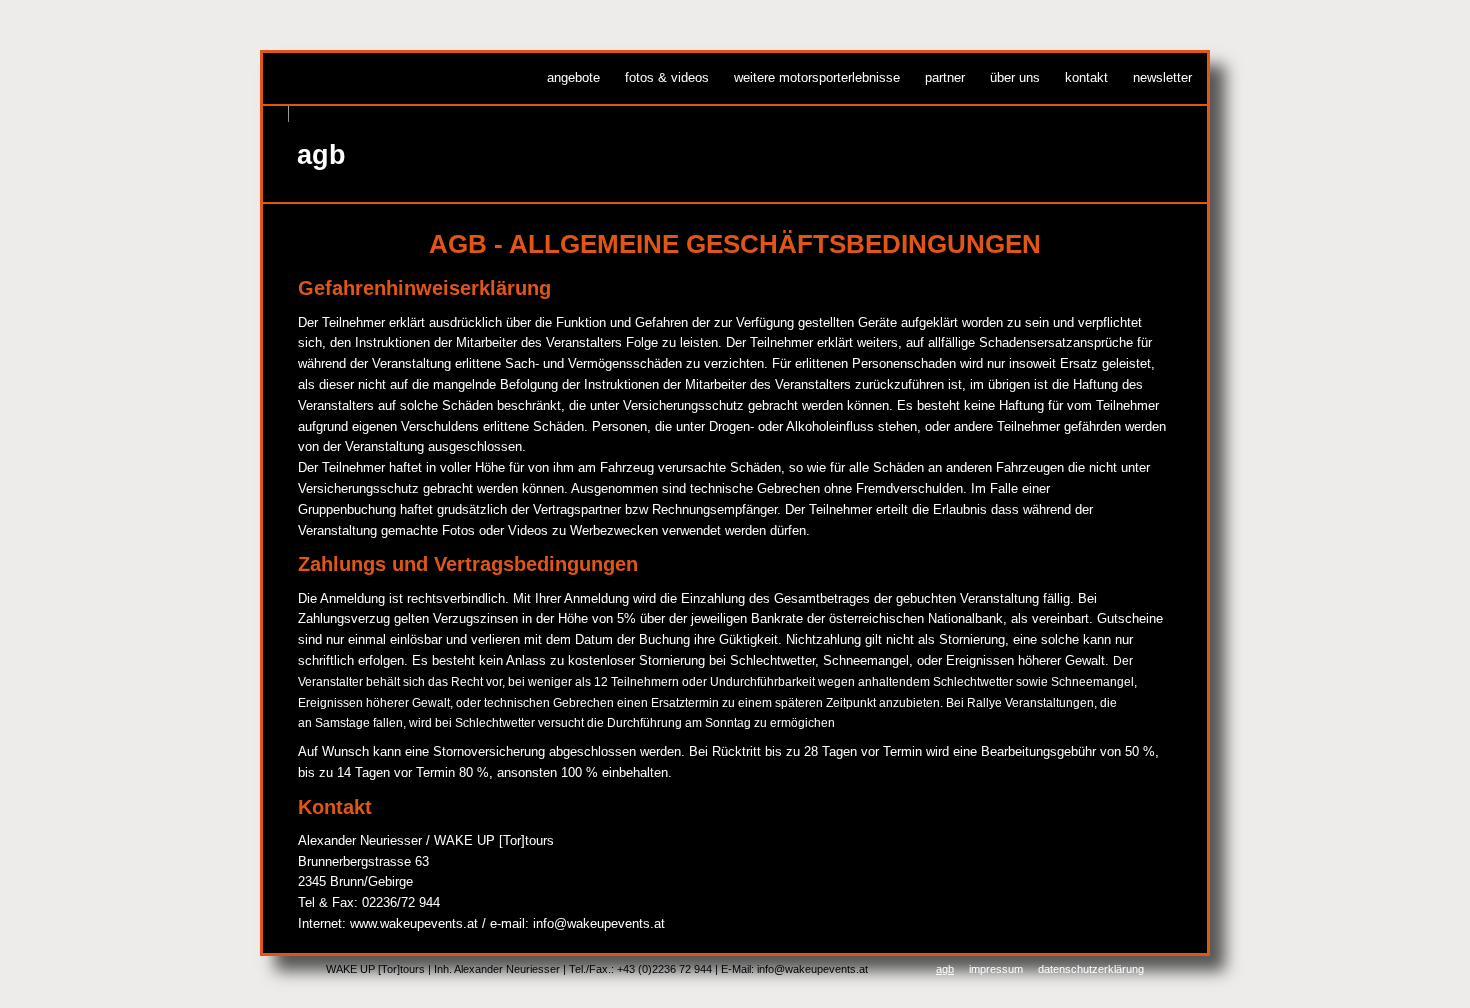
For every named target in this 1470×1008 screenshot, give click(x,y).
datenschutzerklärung (1091, 969)
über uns (1015, 77)
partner (945, 77)
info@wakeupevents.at (599, 923)
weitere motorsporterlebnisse (817, 77)
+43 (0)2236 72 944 (664, 969)
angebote (573, 77)
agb (945, 969)
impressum (996, 969)
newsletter (1162, 77)
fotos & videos (667, 77)
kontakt (1086, 77)
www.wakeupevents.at (414, 923)
